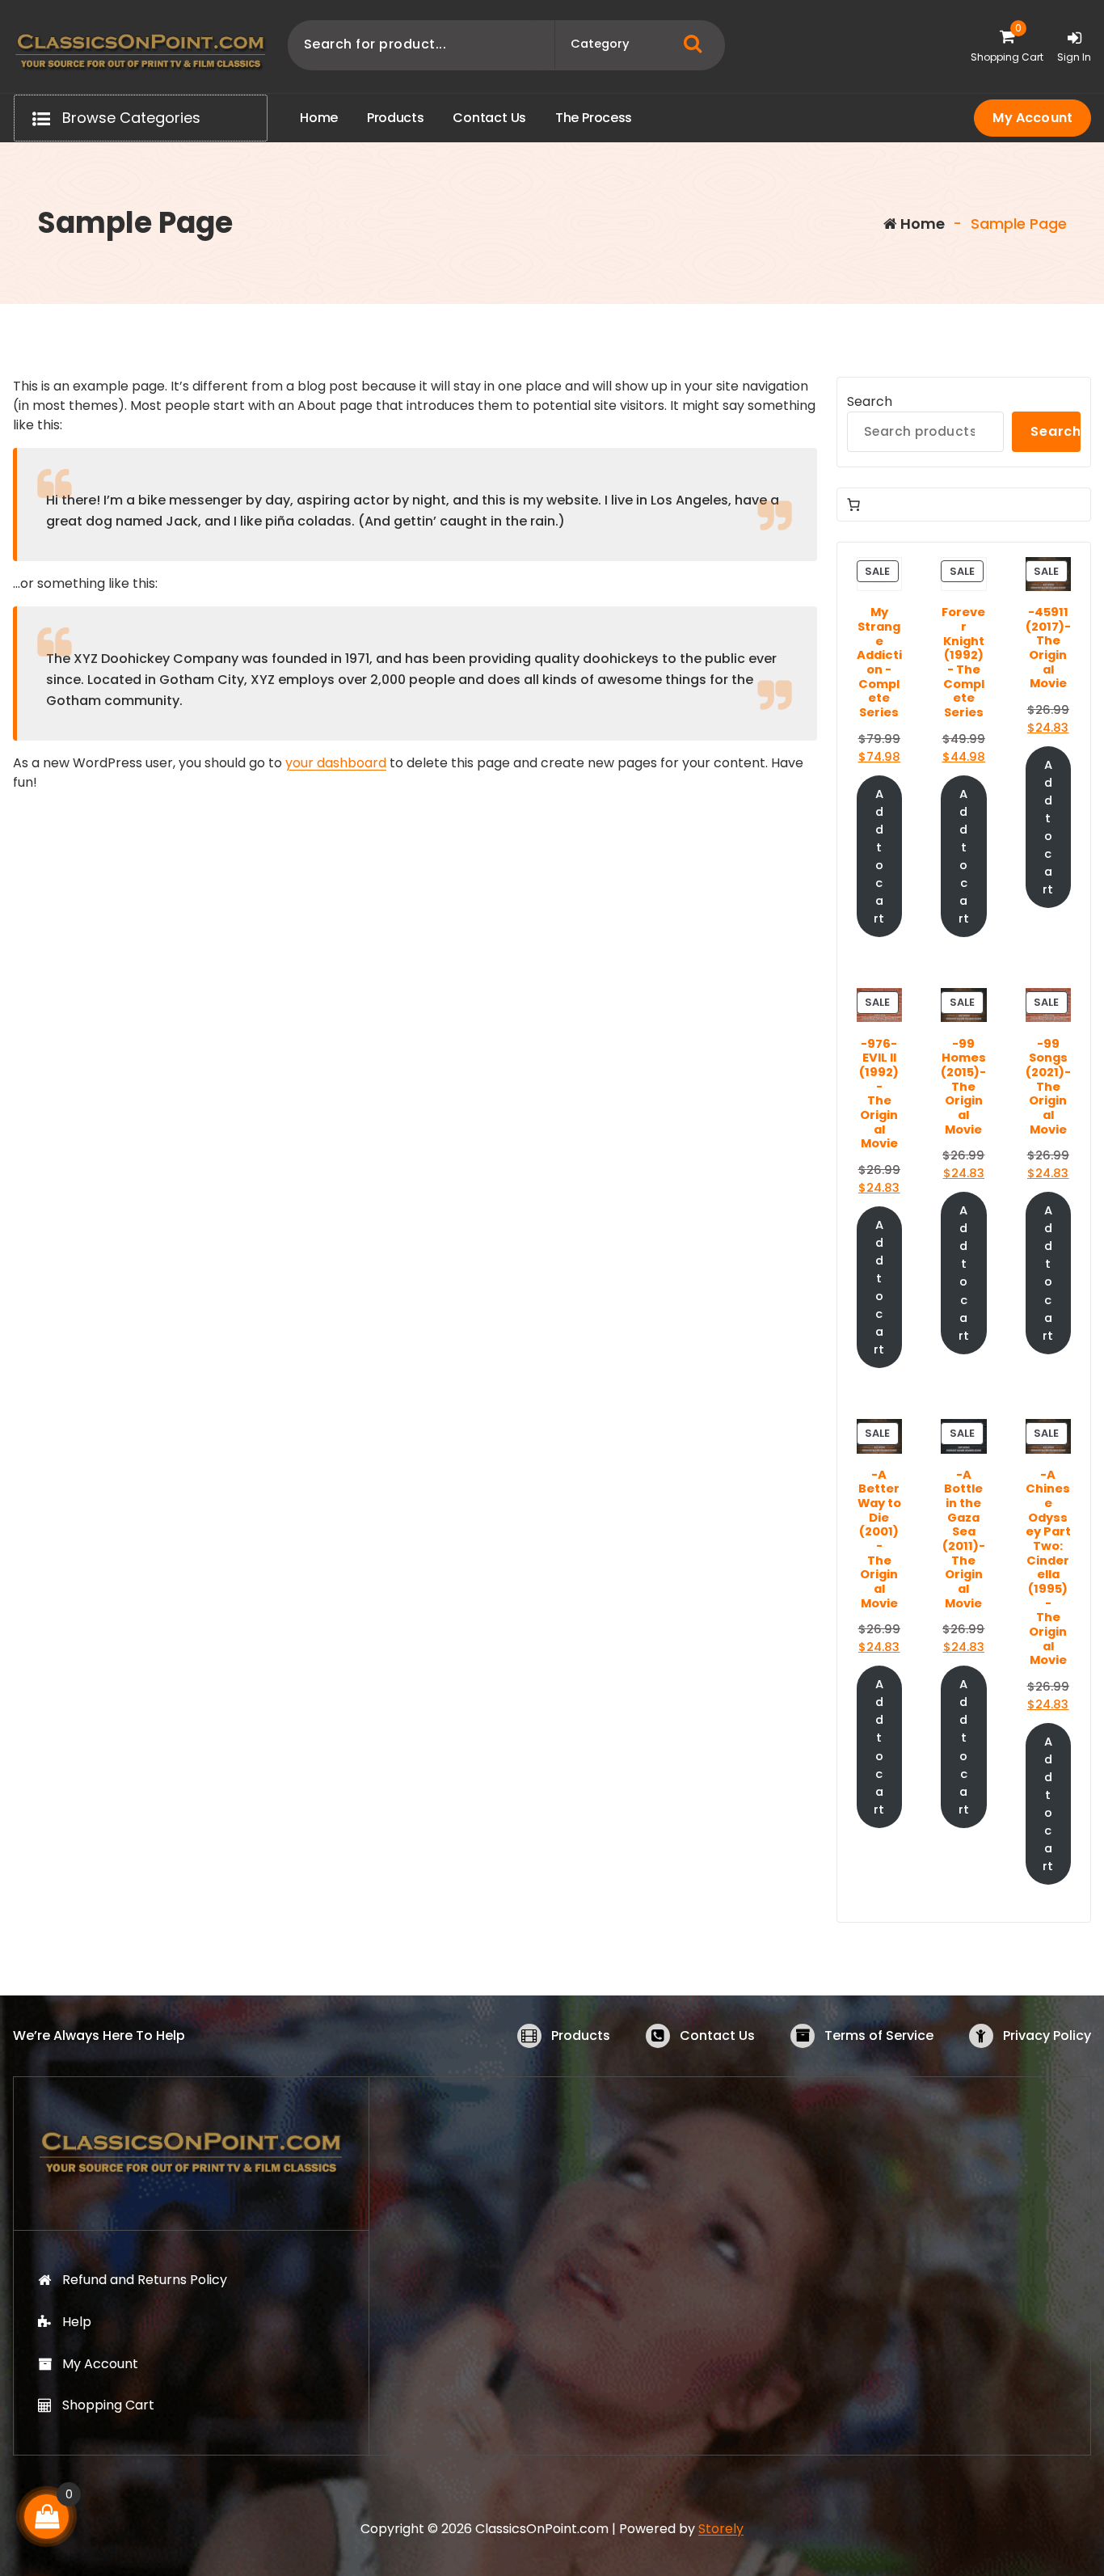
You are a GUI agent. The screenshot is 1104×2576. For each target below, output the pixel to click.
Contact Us (717, 2035)
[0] (47, 2517)
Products (581, 2035)
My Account (1032, 118)
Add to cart (879, 857)
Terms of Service (879, 2035)
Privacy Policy (1047, 2035)
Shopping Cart (108, 2405)
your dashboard (336, 763)
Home (921, 224)
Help (77, 2322)
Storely (721, 2529)
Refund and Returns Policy (145, 2280)
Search (870, 401)
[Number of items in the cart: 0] (853, 505)
